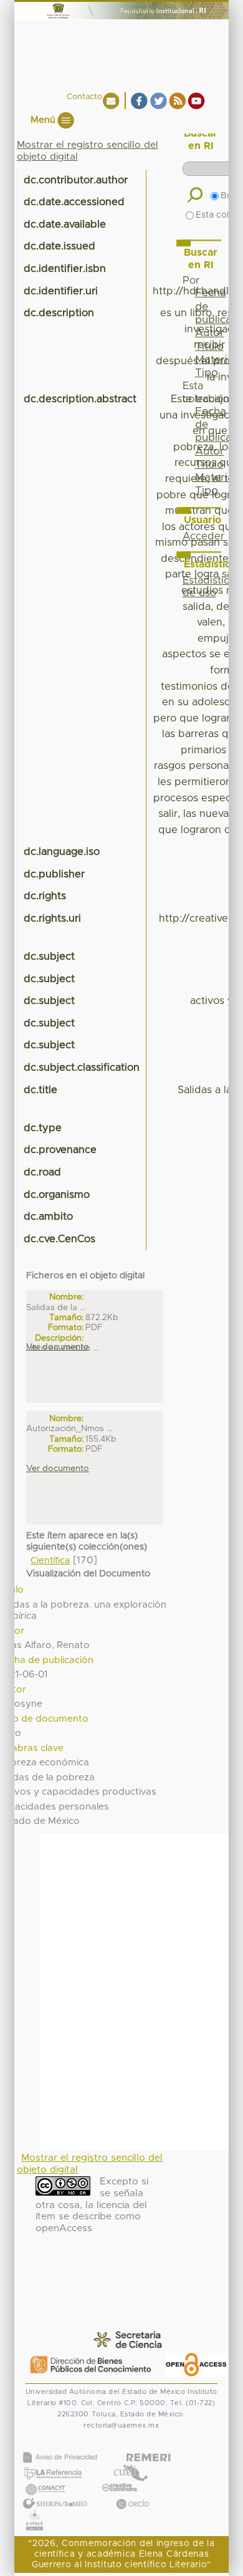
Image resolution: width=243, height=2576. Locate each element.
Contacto (84, 97)
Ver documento (58, 1347)
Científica (50, 1561)
